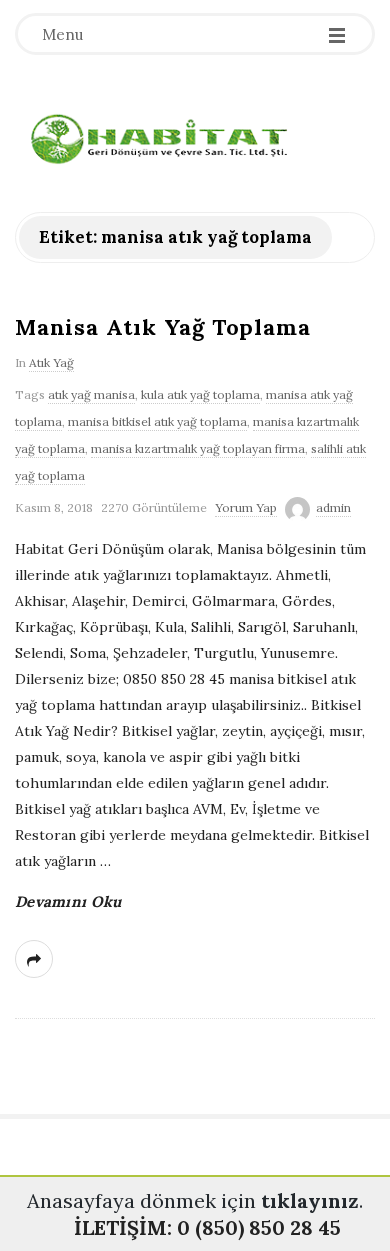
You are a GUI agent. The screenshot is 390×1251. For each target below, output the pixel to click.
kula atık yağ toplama (200, 394)
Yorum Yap (246, 507)
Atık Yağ (51, 362)
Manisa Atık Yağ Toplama (162, 327)
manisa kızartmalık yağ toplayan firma (198, 448)
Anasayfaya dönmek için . (195, 1200)
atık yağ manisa (91, 394)
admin (333, 507)
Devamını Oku (68, 901)
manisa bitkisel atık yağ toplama (157, 421)
